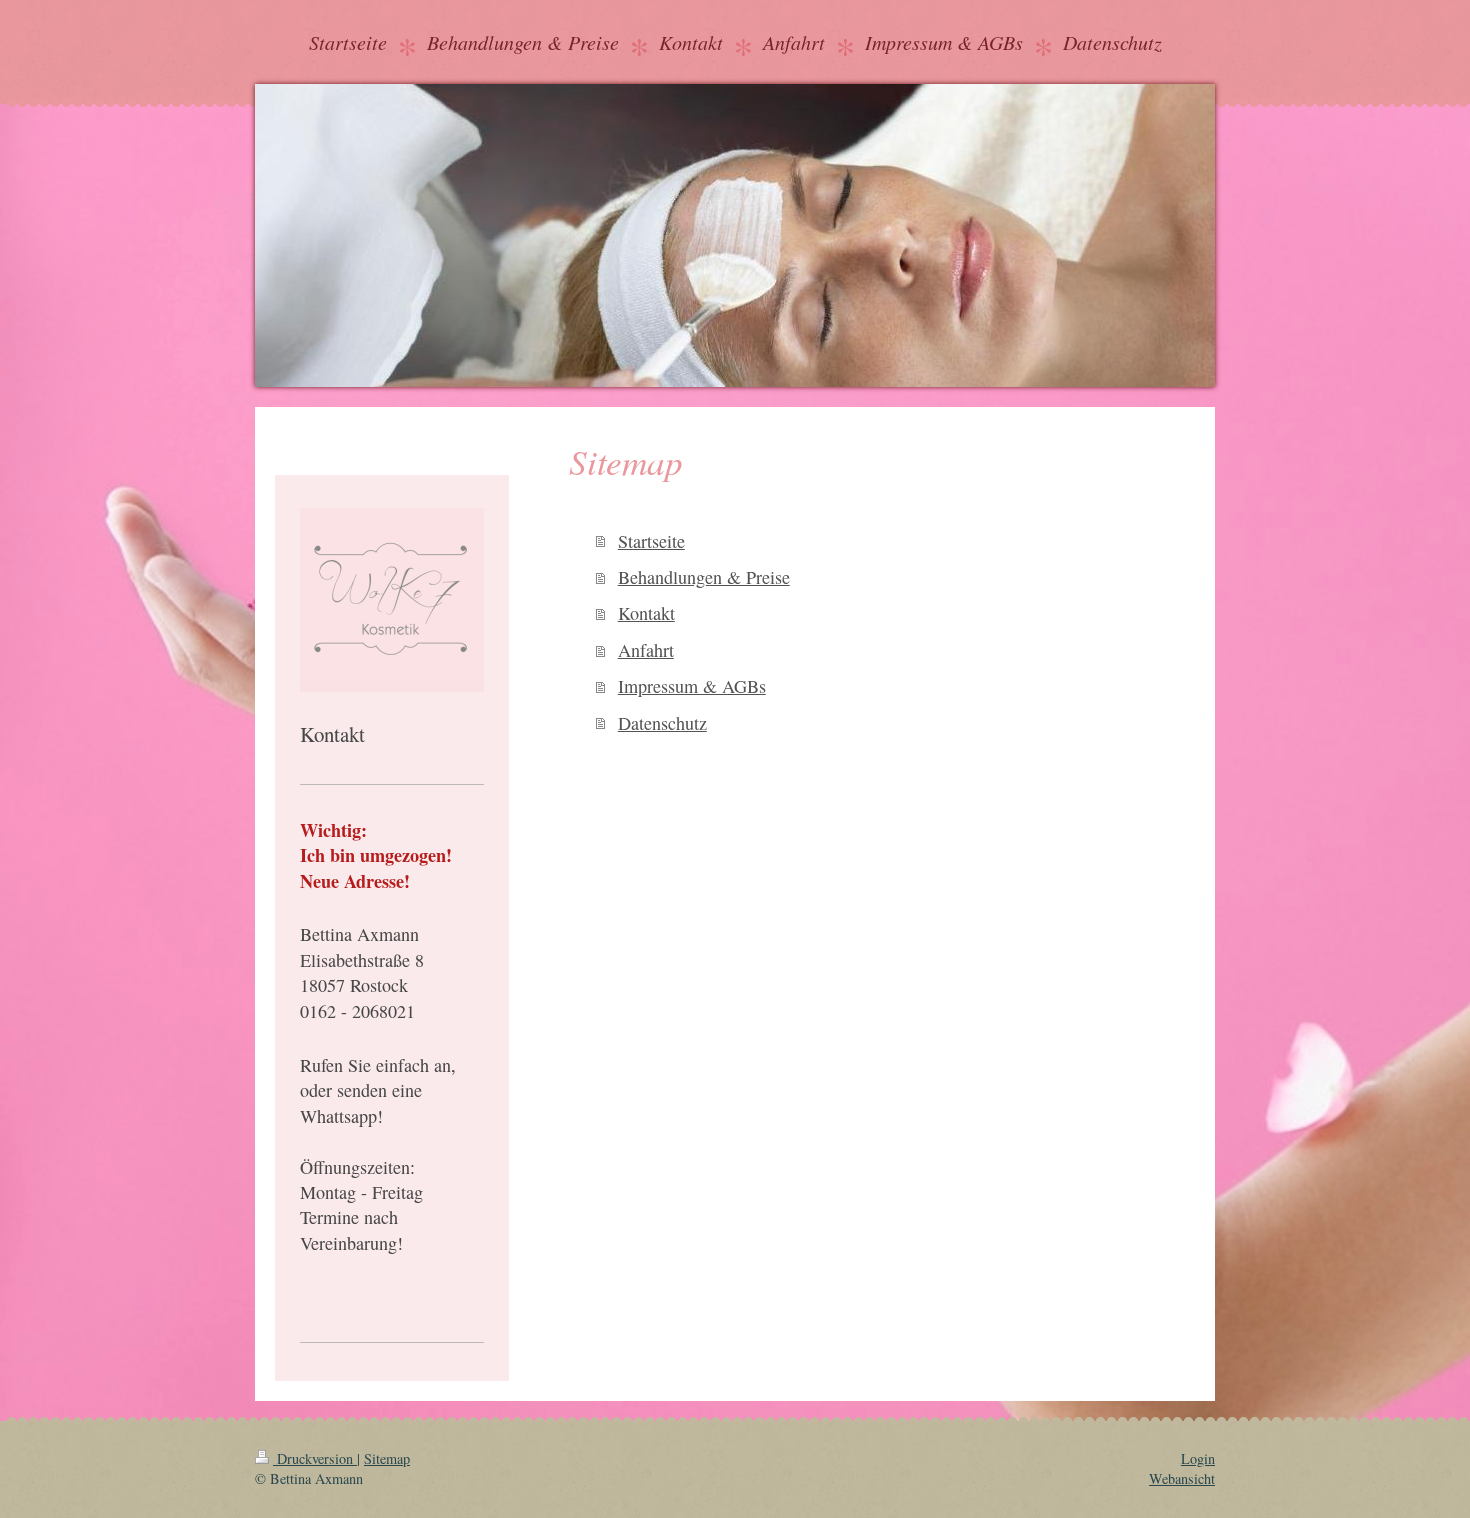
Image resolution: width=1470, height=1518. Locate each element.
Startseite (651, 541)
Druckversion (315, 1458)
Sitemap (387, 1458)
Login (1198, 1458)
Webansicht (1182, 1478)
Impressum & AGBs (692, 686)
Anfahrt (646, 650)
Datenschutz (662, 723)
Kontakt (646, 613)
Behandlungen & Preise (704, 577)
